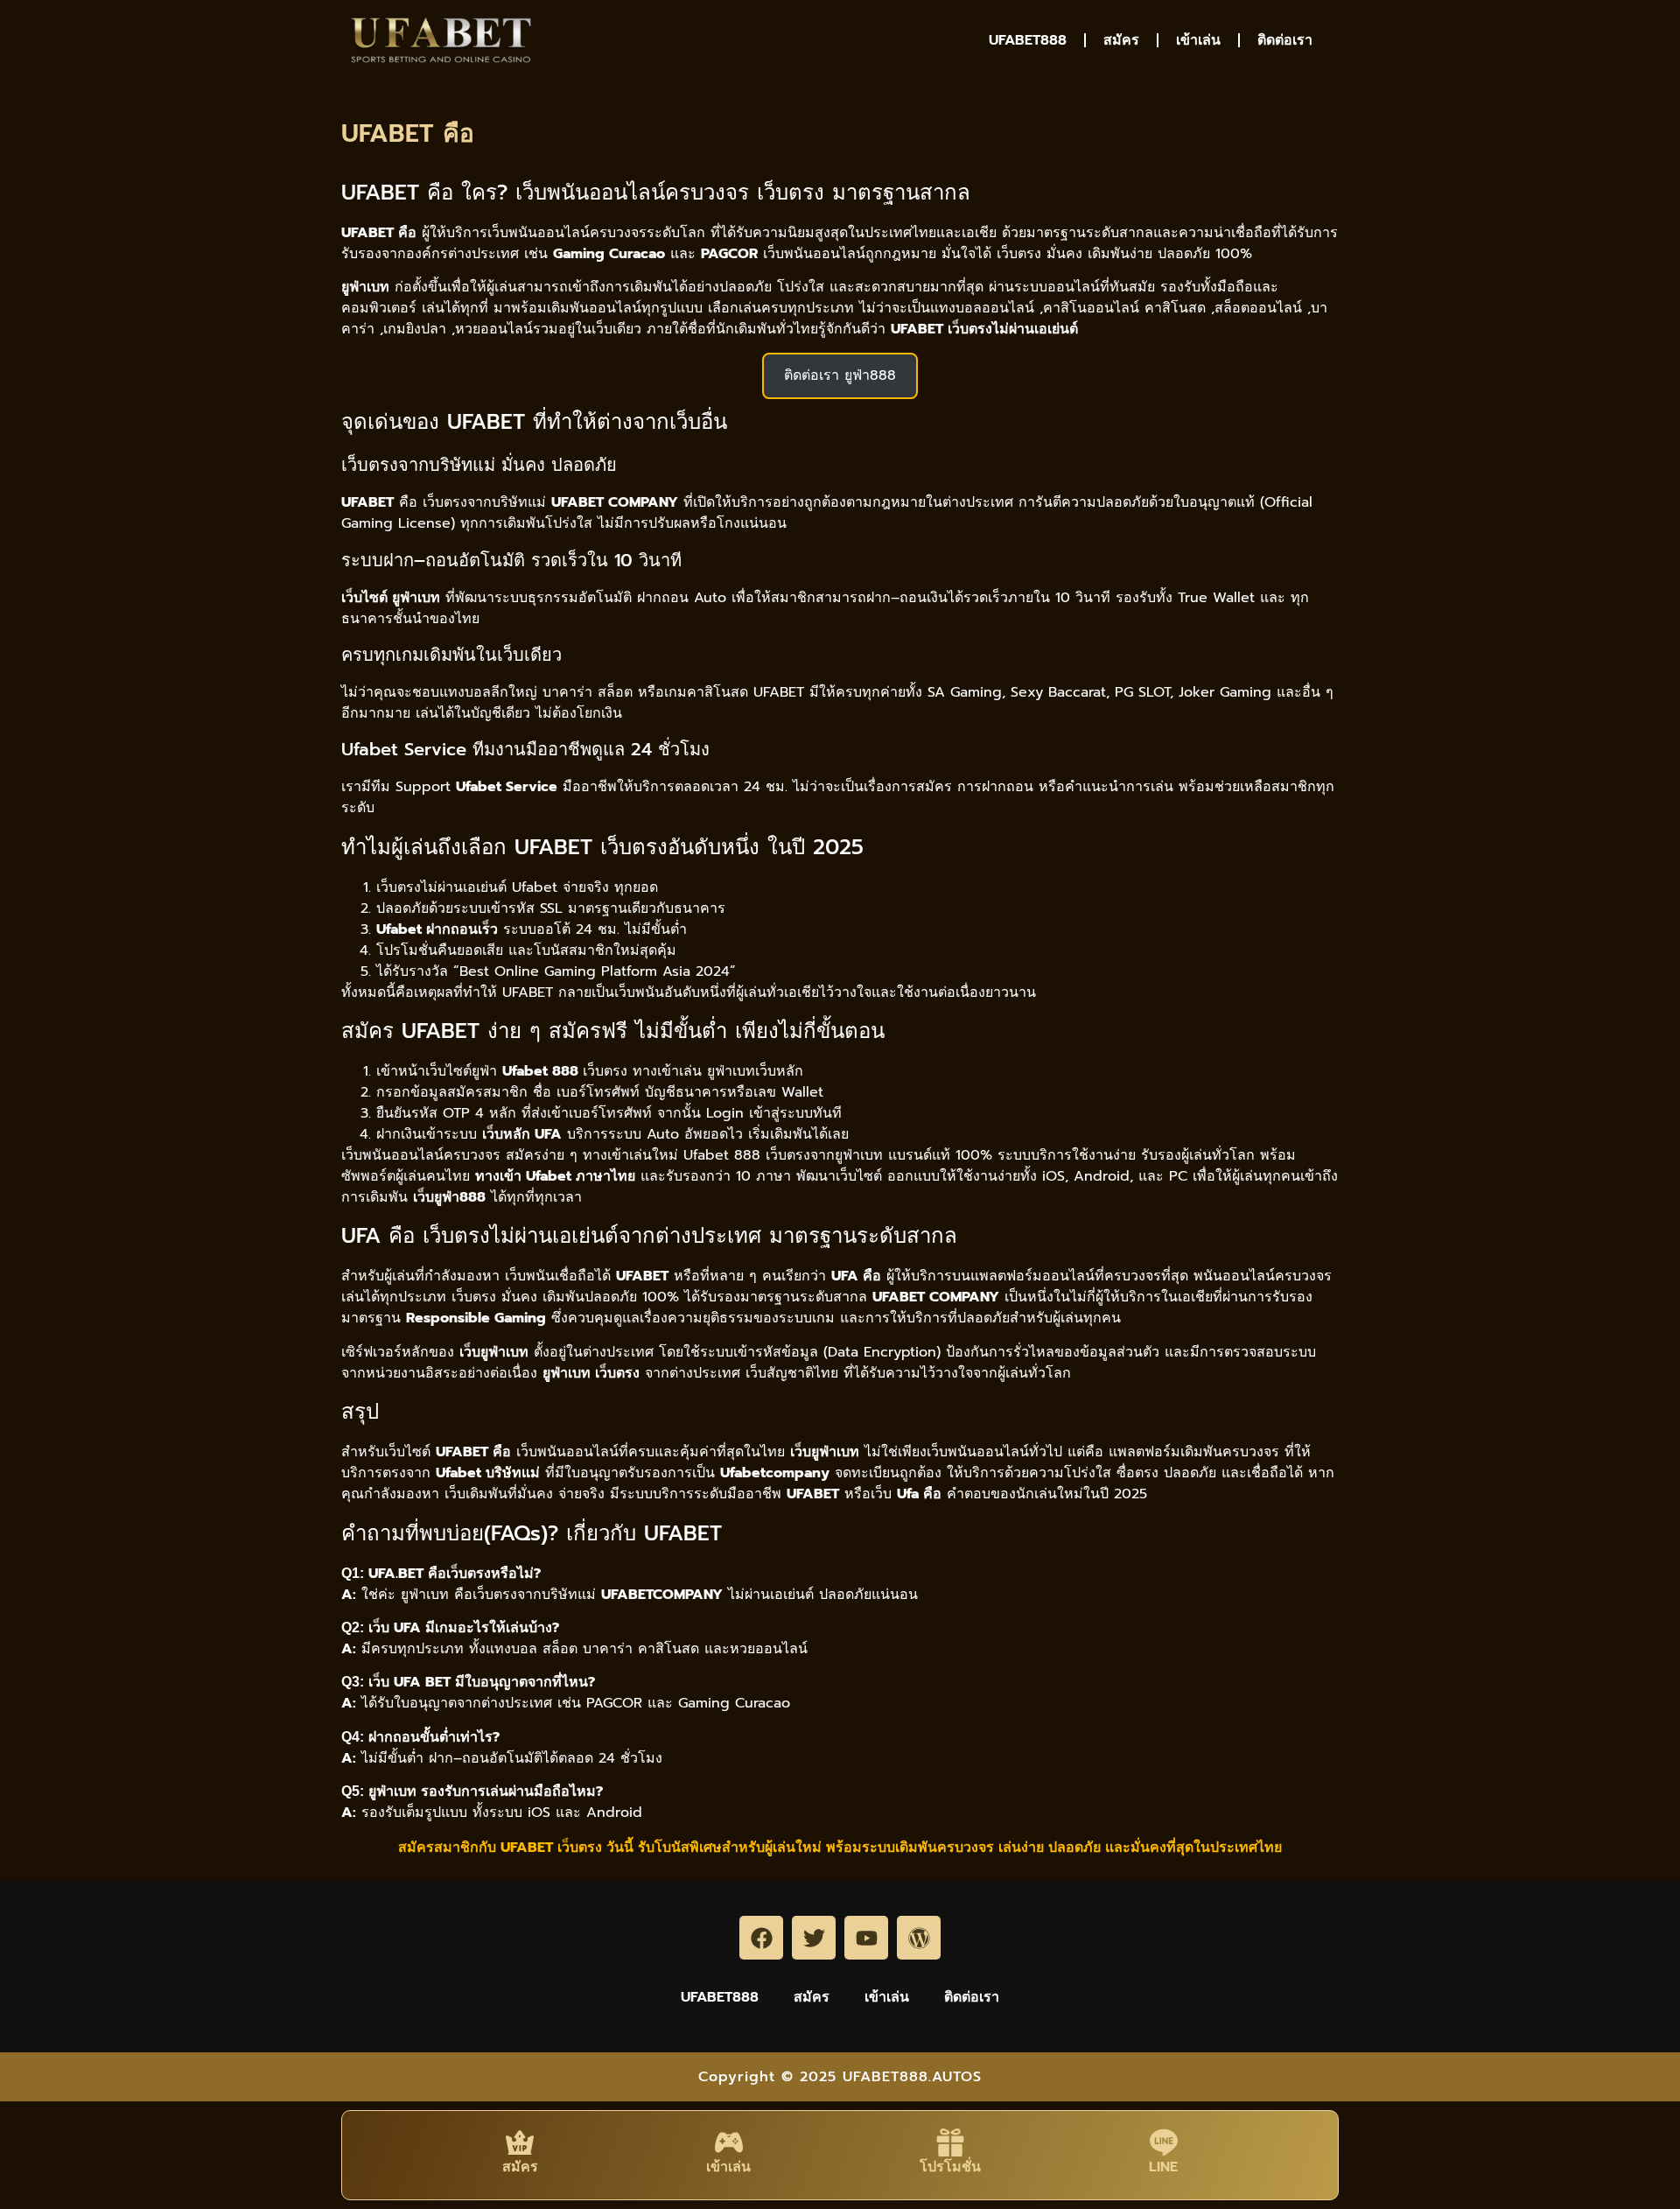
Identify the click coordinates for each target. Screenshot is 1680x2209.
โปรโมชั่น (950, 2167)
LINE (1163, 2167)
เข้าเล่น (1198, 40)
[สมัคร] (520, 2142)
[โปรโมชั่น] (950, 2142)
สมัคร (1121, 40)
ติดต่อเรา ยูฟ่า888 (840, 375)
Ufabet (535, 887)
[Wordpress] (919, 1938)
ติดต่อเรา (1285, 40)
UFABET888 (1028, 40)
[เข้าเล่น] (729, 2142)
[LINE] (1164, 2142)
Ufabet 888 (722, 1155)
